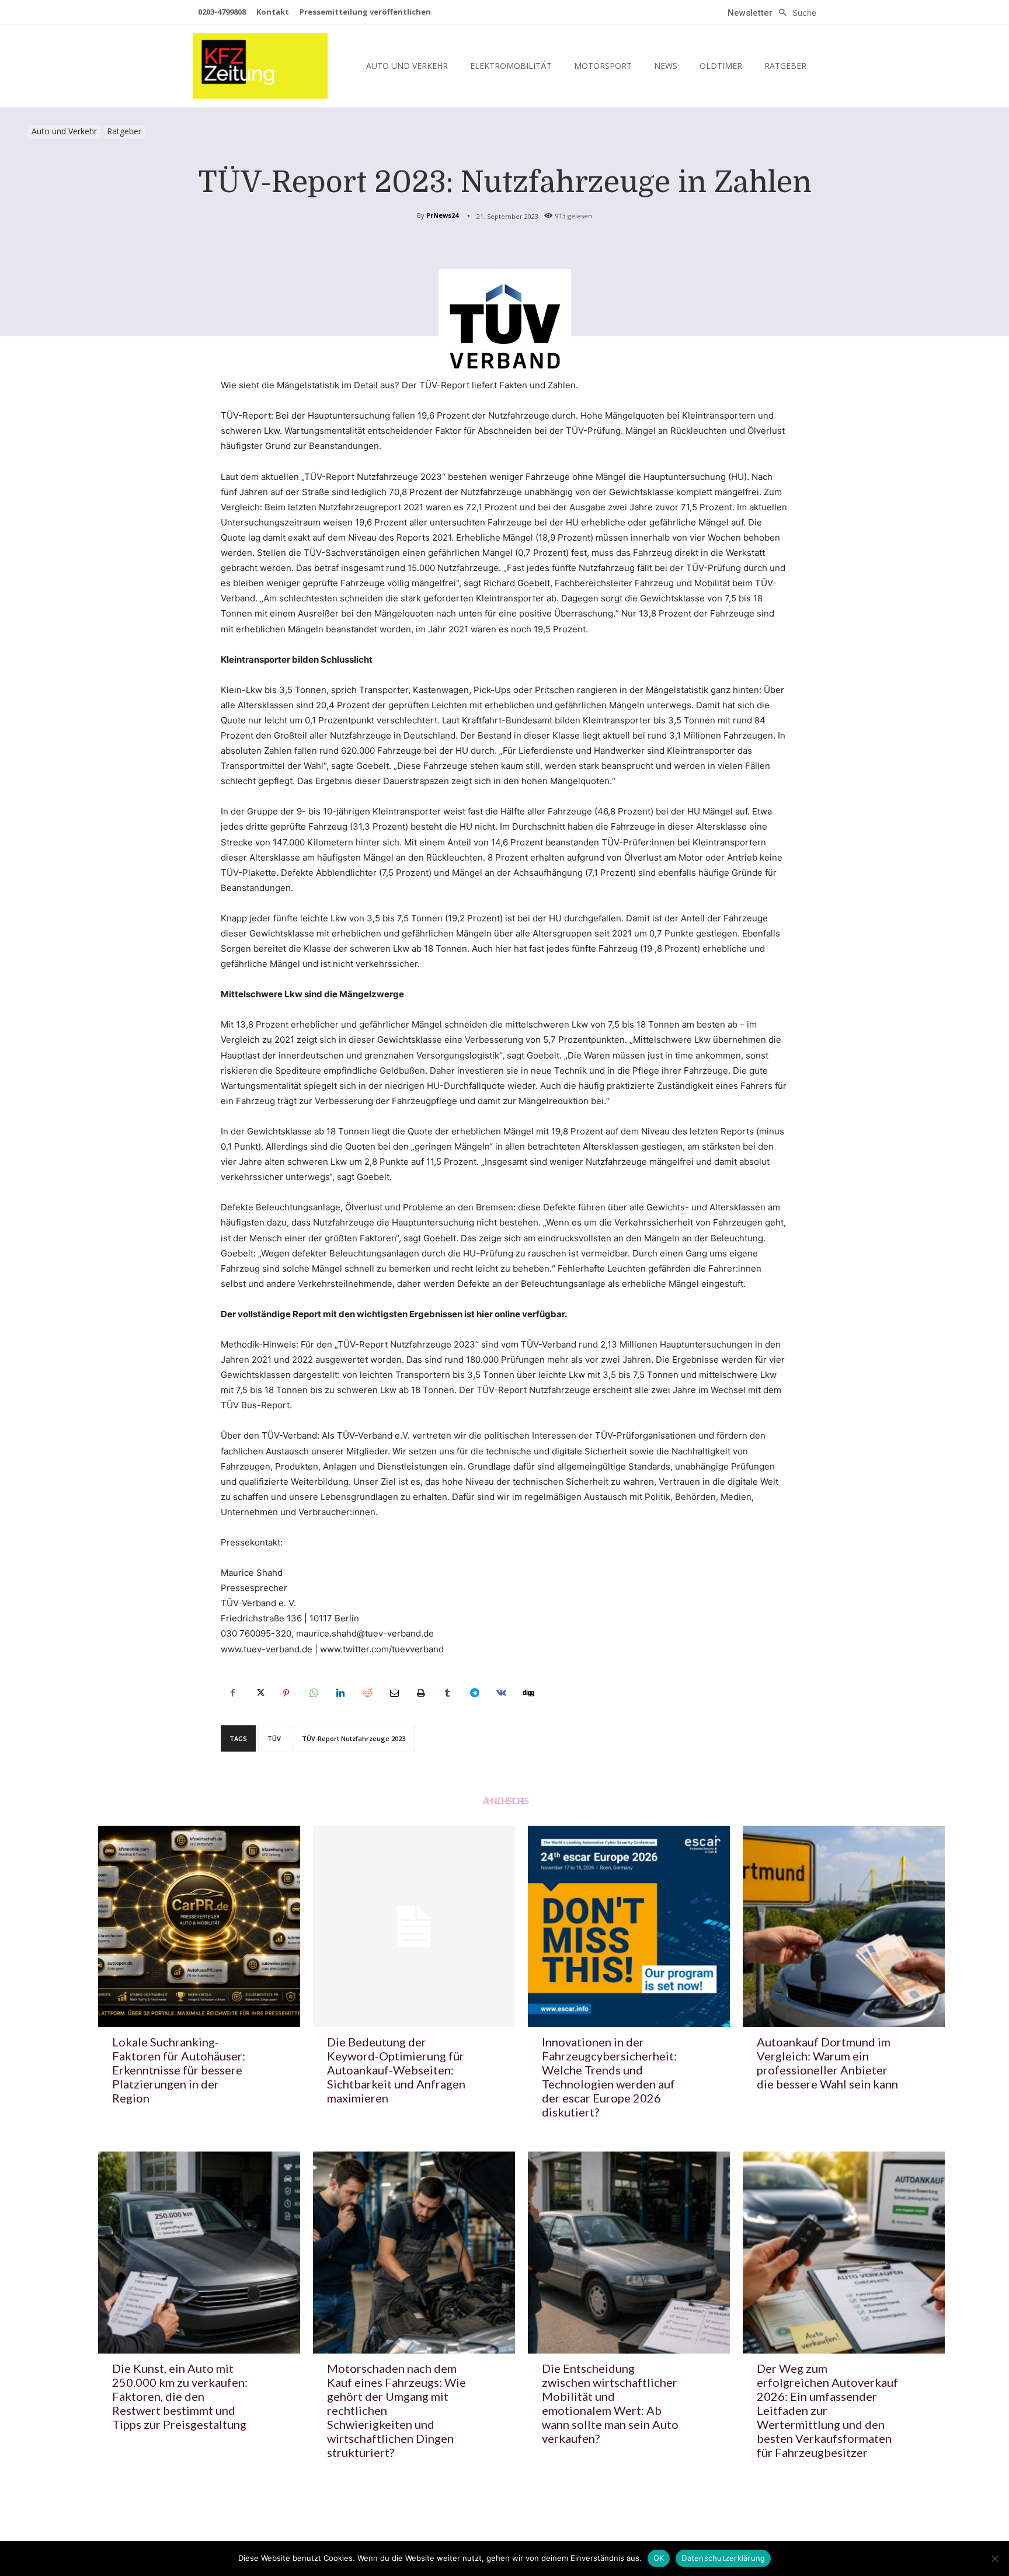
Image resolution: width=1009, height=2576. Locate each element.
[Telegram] (474, 1693)
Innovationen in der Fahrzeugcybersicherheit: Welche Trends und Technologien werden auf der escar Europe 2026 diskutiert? (609, 2077)
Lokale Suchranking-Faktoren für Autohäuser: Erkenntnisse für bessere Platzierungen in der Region (179, 2070)
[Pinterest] (286, 1693)
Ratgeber (124, 131)
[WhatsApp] (313, 1693)
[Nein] (994, 2558)
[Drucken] (420, 1693)
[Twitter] (259, 1693)
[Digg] (528, 1693)
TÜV (274, 1738)
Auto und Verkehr (64, 131)
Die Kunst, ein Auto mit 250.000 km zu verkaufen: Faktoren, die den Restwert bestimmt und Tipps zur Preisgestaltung (180, 2396)
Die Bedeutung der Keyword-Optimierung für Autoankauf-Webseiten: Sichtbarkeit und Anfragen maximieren (396, 2070)
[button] (794, 13)
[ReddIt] (367, 1693)
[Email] (394, 1693)
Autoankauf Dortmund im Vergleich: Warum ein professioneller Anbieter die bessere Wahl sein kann (827, 2063)
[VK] (501, 1693)
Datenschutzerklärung (723, 2558)
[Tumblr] (447, 1693)
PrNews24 (442, 215)
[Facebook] (232, 1693)
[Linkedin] (340, 1693)
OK (659, 2558)
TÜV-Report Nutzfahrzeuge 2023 (354, 1738)
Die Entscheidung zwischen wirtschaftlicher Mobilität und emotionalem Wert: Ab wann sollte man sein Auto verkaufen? (610, 2403)
